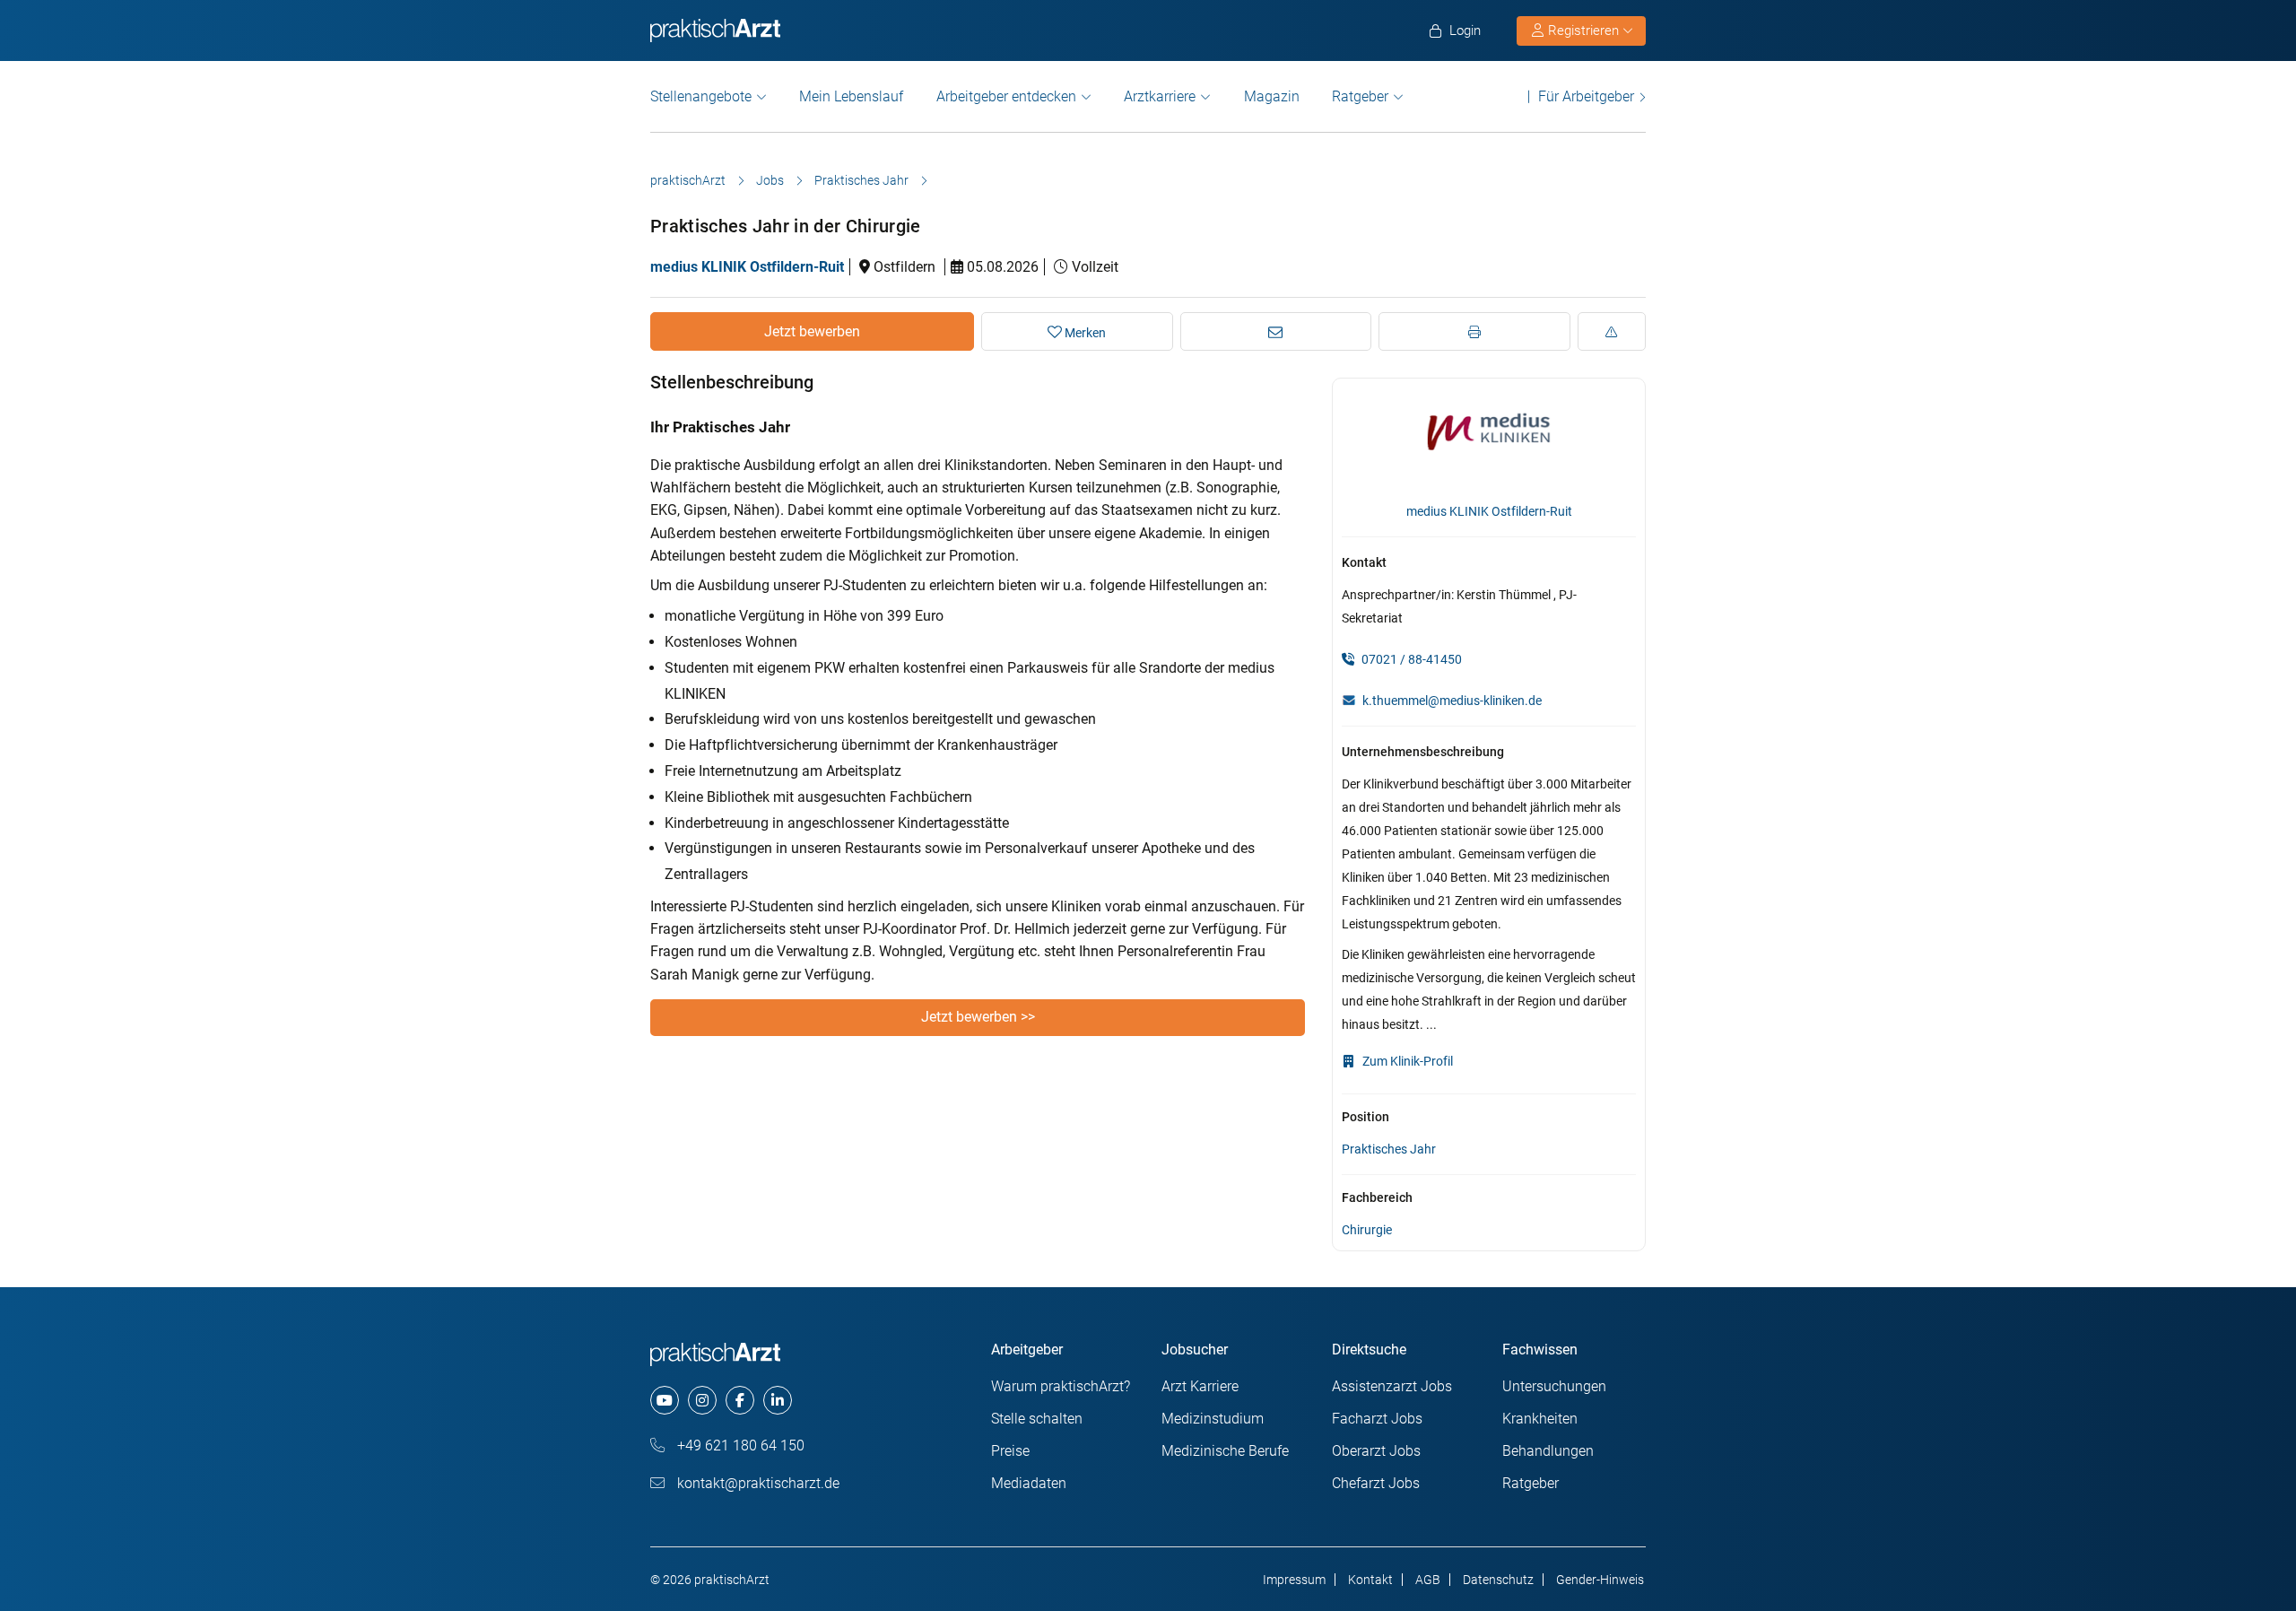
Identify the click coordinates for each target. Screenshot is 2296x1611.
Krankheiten (1540, 1419)
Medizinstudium (1213, 1419)
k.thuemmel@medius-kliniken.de (1452, 701)
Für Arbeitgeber (1586, 96)
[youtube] (665, 1400)
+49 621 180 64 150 (739, 1446)
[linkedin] (778, 1400)
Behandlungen (1548, 1451)
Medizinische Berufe (1225, 1451)
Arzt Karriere (1200, 1386)
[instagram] (702, 1400)
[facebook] (740, 1400)
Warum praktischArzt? (1061, 1386)
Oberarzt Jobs (1376, 1451)
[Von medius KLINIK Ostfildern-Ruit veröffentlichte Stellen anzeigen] (1489, 441)
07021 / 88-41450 (1410, 659)
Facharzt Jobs (1377, 1419)
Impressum (1294, 1580)
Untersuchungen (1554, 1386)
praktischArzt (688, 180)
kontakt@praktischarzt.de (757, 1483)
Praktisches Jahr (861, 180)
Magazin (1272, 96)
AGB (1428, 1580)
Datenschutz (1498, 1580)
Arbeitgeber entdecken (1006, 96)
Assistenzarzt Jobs (1392, 1386)
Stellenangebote (701, 96)
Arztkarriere (1160, 96)
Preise (1010, 1451)
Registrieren (1583, 30)
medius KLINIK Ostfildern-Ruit (747, 267)
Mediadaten (1029, 1483)
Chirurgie (1367, 1230)
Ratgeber (1360, 96)
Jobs (770, 180)
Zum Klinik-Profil (1406, 1061)
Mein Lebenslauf (851, 96)
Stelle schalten (1037, 1419)
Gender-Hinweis (1600, 1580)
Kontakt (1370, 1580)
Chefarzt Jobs (1376, 1483)
